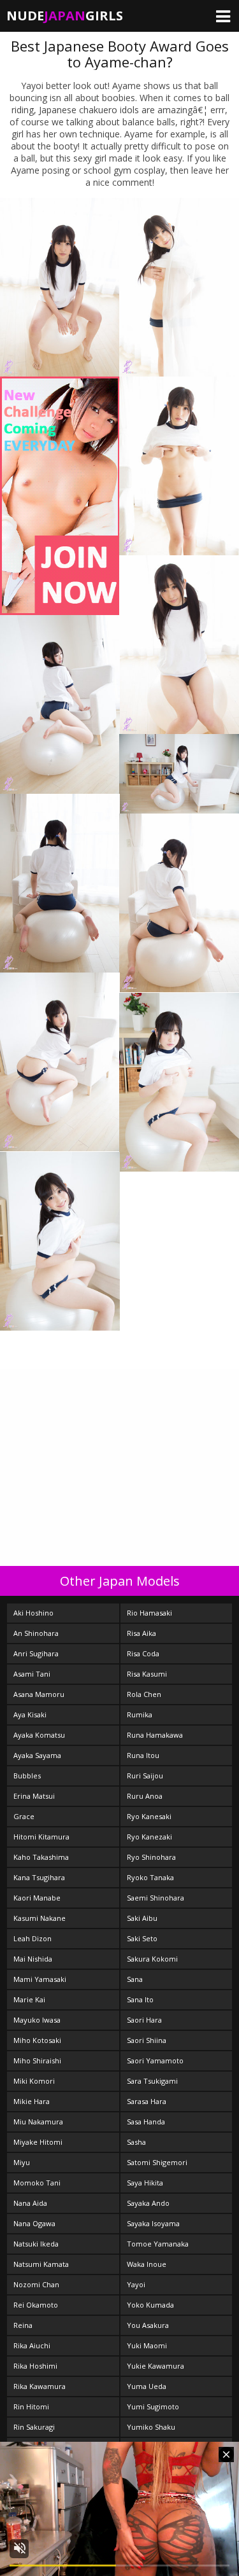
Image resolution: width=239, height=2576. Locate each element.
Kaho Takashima (41, 1857)
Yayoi (136, 2284)
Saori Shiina (147, 2040)
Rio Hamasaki (149, 1613)
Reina (23, 2325)
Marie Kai (29, 1999)
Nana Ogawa (34, 2223)
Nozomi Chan (36, 2284)
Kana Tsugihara (39, 1877)
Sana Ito (140, 1999)
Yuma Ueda (147, 2386)
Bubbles (27, 1776)
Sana (135, 1979)
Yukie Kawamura (156, 2366)
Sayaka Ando (148, 2203)
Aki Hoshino (33, 1613)
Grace (24, 1816)
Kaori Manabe (37, 1898)
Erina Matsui (34, 1796)
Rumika (140, 1714)
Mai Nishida (33, 1959)
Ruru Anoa (145, 1796)
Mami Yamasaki (40, 1979)
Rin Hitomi (31, 2406)
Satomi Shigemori (157, 2162)
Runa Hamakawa (155, 1735)
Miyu (22, 2162)
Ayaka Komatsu (39, 1735)
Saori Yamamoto (155, 2060)
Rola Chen (144, 1694)
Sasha (136, 2142)
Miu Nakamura (38, 2122)
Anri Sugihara (36, 1653)
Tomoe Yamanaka (158, 2244)
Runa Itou (143, 1755)
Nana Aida (30, 2203)
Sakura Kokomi (152, 1959)
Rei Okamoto (36, 2305)
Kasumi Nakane (40, 1918)
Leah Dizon (33, 1938)
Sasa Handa (146, 2122)
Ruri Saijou (145, 1776)
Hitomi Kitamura (41, 1837)
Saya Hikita (145, 2183)
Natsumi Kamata (41, 2264)
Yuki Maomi (147, 2345)
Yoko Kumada (150, 2305)
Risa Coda (143, 1653)
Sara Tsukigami (152, 2081)
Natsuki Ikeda (36, 2244)
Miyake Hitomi (38, 2142)
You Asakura (148, 2325)
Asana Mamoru (39, 1694)
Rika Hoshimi (35, 2366)
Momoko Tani (37, 2183)
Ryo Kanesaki (149, 1816)
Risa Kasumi (147, 1674)
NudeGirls (65, 16)
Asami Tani (32, 1674)
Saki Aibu (142, 1918)
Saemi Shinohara (156, 1898)
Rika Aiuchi (32, 2345)
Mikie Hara (32, 2101)
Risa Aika (141, 1633)
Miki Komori (34, 2081)
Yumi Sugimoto (153, 2406)
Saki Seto (142, 1938)
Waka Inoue (147, 2264)
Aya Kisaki (30, 1714)
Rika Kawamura (40, 2386)
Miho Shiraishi (37, 2060)
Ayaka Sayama (37, 1755)
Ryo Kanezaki (149, 1837)
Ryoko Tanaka (150, 1877)
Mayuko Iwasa (37, 2020)
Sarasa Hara (147, 2101)
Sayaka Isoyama (153, 2223)
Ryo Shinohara (151, 1857)
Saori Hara (144, 2020)
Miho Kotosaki (37, 2040)
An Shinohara (36, 1633)
